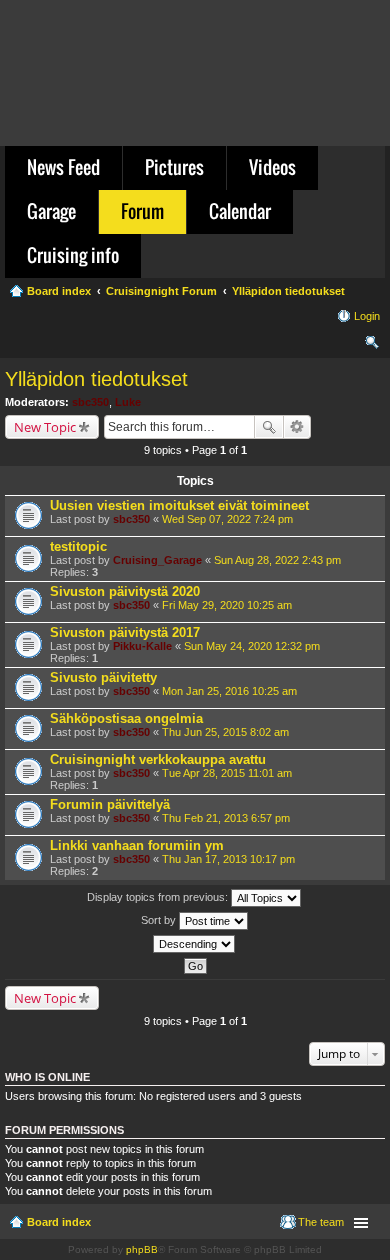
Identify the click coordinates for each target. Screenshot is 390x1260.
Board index (59, 1222)
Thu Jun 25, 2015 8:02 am (225, 732)
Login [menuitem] (367, 316)
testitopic (78, 546)
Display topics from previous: (159, 897)
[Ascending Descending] (195, 944)
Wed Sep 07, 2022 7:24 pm (227, 519)
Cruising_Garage (157, 560)
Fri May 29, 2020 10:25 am (227, 605)
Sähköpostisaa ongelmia (126, 718)
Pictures (174, 167)
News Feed (63, 167)
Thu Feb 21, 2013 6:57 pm (226, 818)
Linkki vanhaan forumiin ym (137, 845)
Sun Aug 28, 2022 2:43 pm (277, 560)
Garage (51, 211)
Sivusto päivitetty (103, 677)
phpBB (142, 1249)
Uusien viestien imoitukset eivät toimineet (179, 505)
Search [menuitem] (372, 345)
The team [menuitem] (321, 1222)
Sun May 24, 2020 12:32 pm (252, 646)
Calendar (240, 211)
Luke (128, 402)
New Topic (45, 427)
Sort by (160, 920)
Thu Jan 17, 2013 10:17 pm (228, 859)
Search (269, 427)
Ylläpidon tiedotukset (96, 379)
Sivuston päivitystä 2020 (125, 591)
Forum (142, 211)
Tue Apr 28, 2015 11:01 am (227, 773)
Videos (272, 167)
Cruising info (73, 255)
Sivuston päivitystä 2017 (125, 632)
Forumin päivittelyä (110, 804)
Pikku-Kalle (142, 646)
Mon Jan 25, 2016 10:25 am (229, 691)
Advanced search (297, 427)
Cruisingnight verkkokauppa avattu (158, 759)
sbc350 (90, 402)
